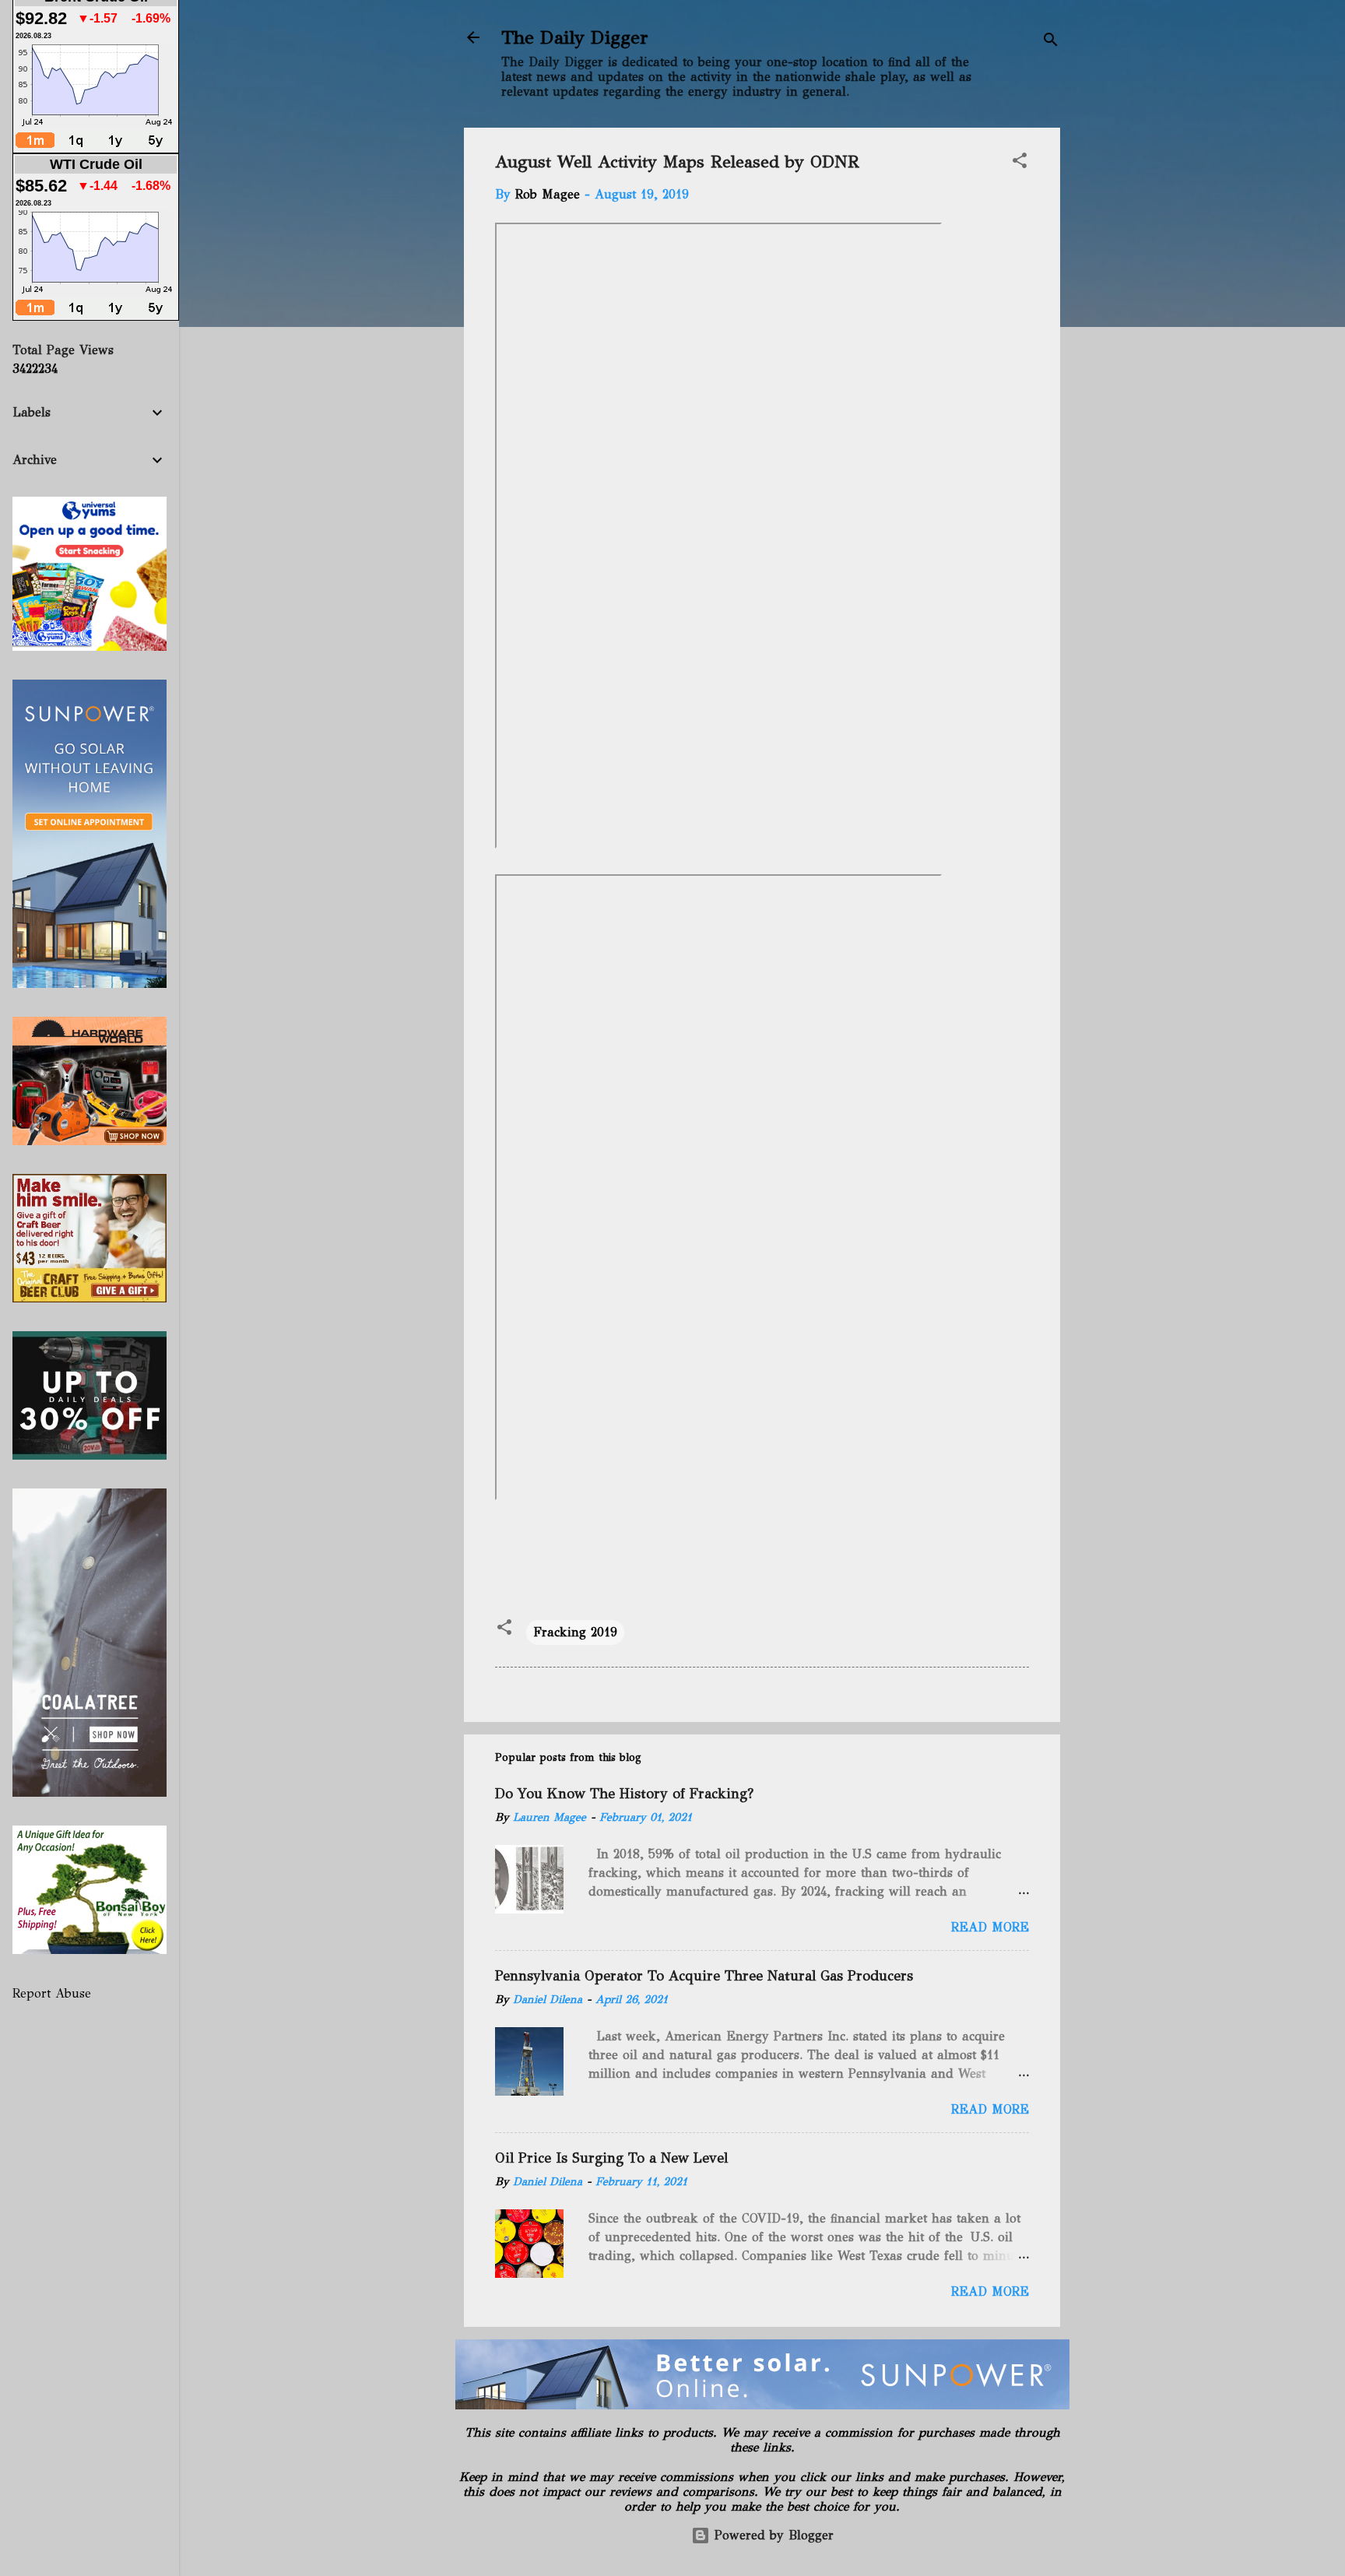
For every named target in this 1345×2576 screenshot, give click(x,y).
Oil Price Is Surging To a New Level (611, 2158)
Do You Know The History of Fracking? (624, 1794)
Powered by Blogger (772, 2535)
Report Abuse (52, 1993)
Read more (990, 1927)
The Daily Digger (575, 37)
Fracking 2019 (575, 1632)
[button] (1020, 163)
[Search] (1051, 42)
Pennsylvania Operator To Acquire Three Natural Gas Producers (704, 1976)
